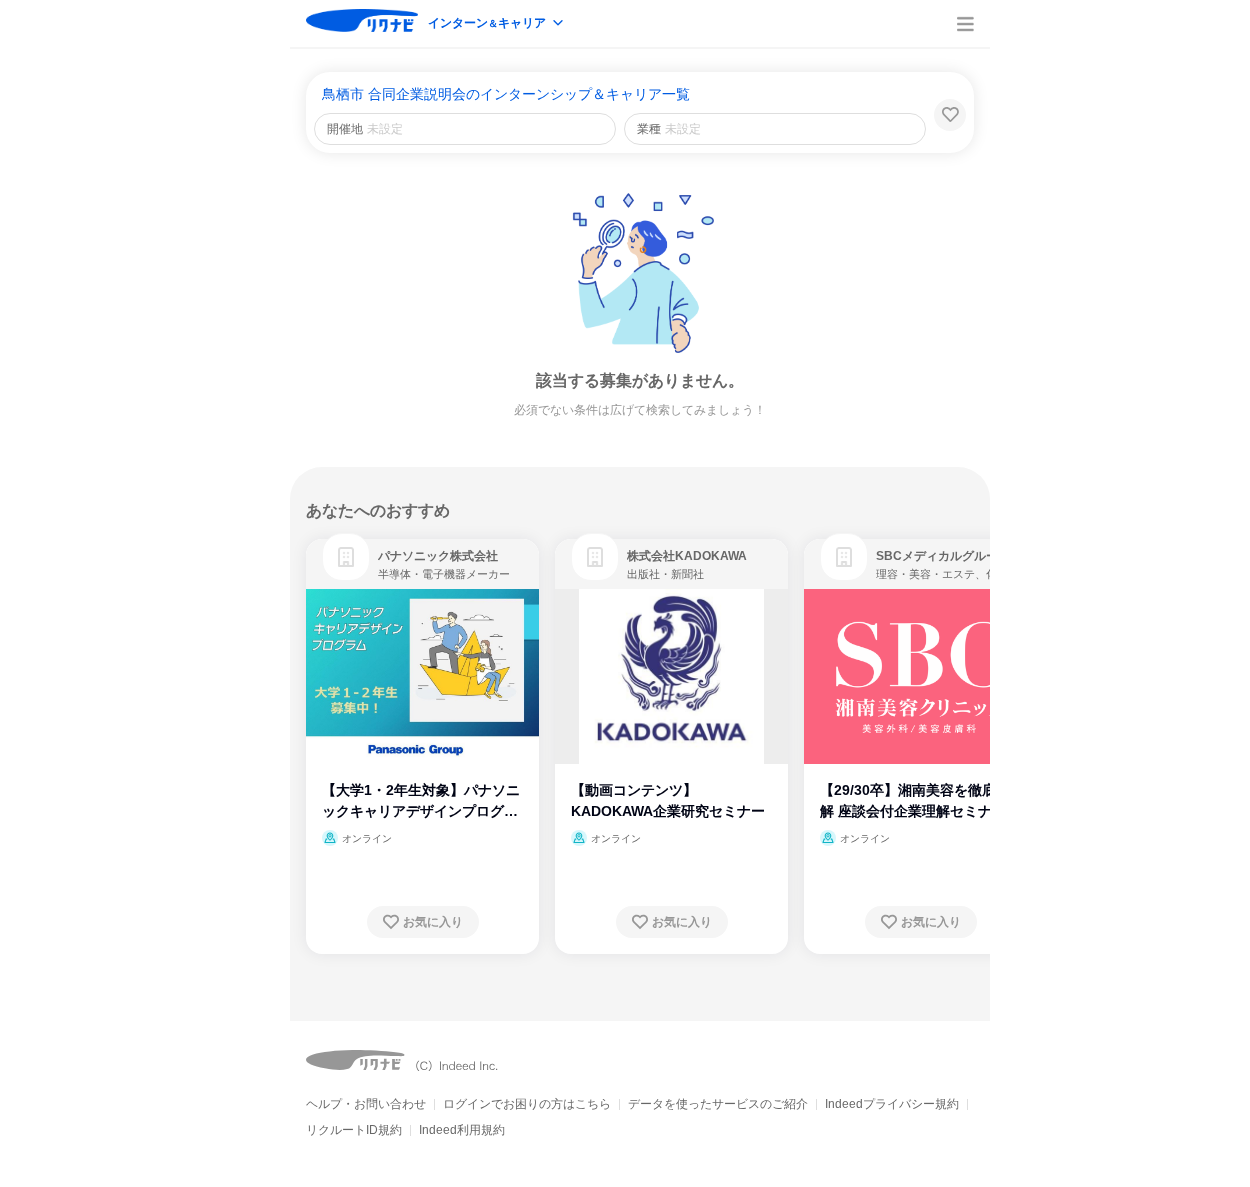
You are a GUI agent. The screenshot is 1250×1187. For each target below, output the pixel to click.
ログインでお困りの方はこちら (527, 1104)
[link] (346, 557)
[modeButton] (497, 24)
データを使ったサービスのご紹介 (718, 1104)
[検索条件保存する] (950, 115)
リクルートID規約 (354, 1130)
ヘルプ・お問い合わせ (366, 1104)
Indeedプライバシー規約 (892, 1104)
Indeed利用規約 (462, 1130)
